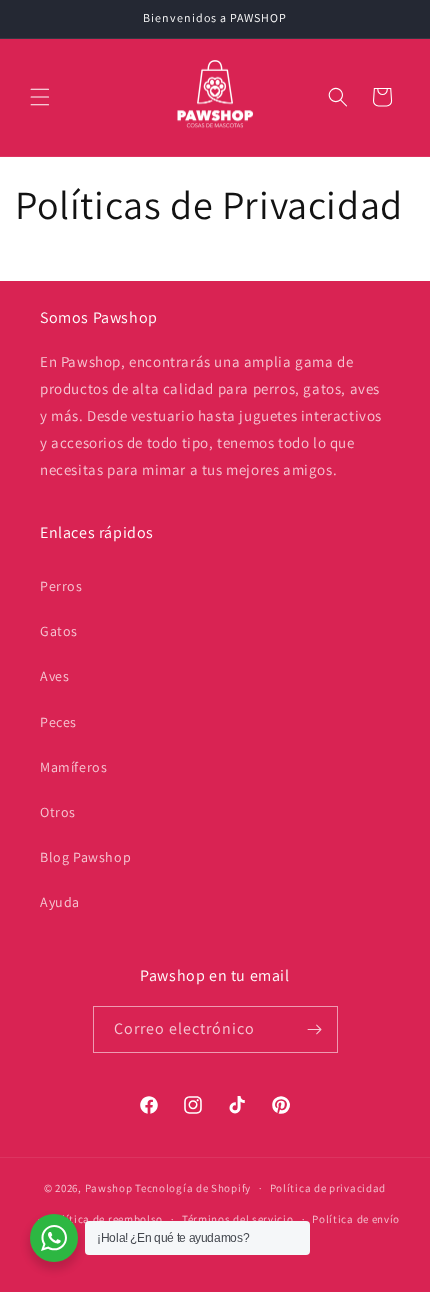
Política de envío (356, 1219)
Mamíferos (73, 767)
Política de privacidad (328, 1188)
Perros (61, 586)
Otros (58, 812)
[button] (40, 97)
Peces (58, 722)
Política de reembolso (105, 1219)
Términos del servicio (238, 1219)
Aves (54, 676)
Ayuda (60, 902)
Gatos (59, 631)
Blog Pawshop (85, 857)
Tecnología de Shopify (193, 1188)
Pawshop (109, 1188)
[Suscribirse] (315, 1029)
